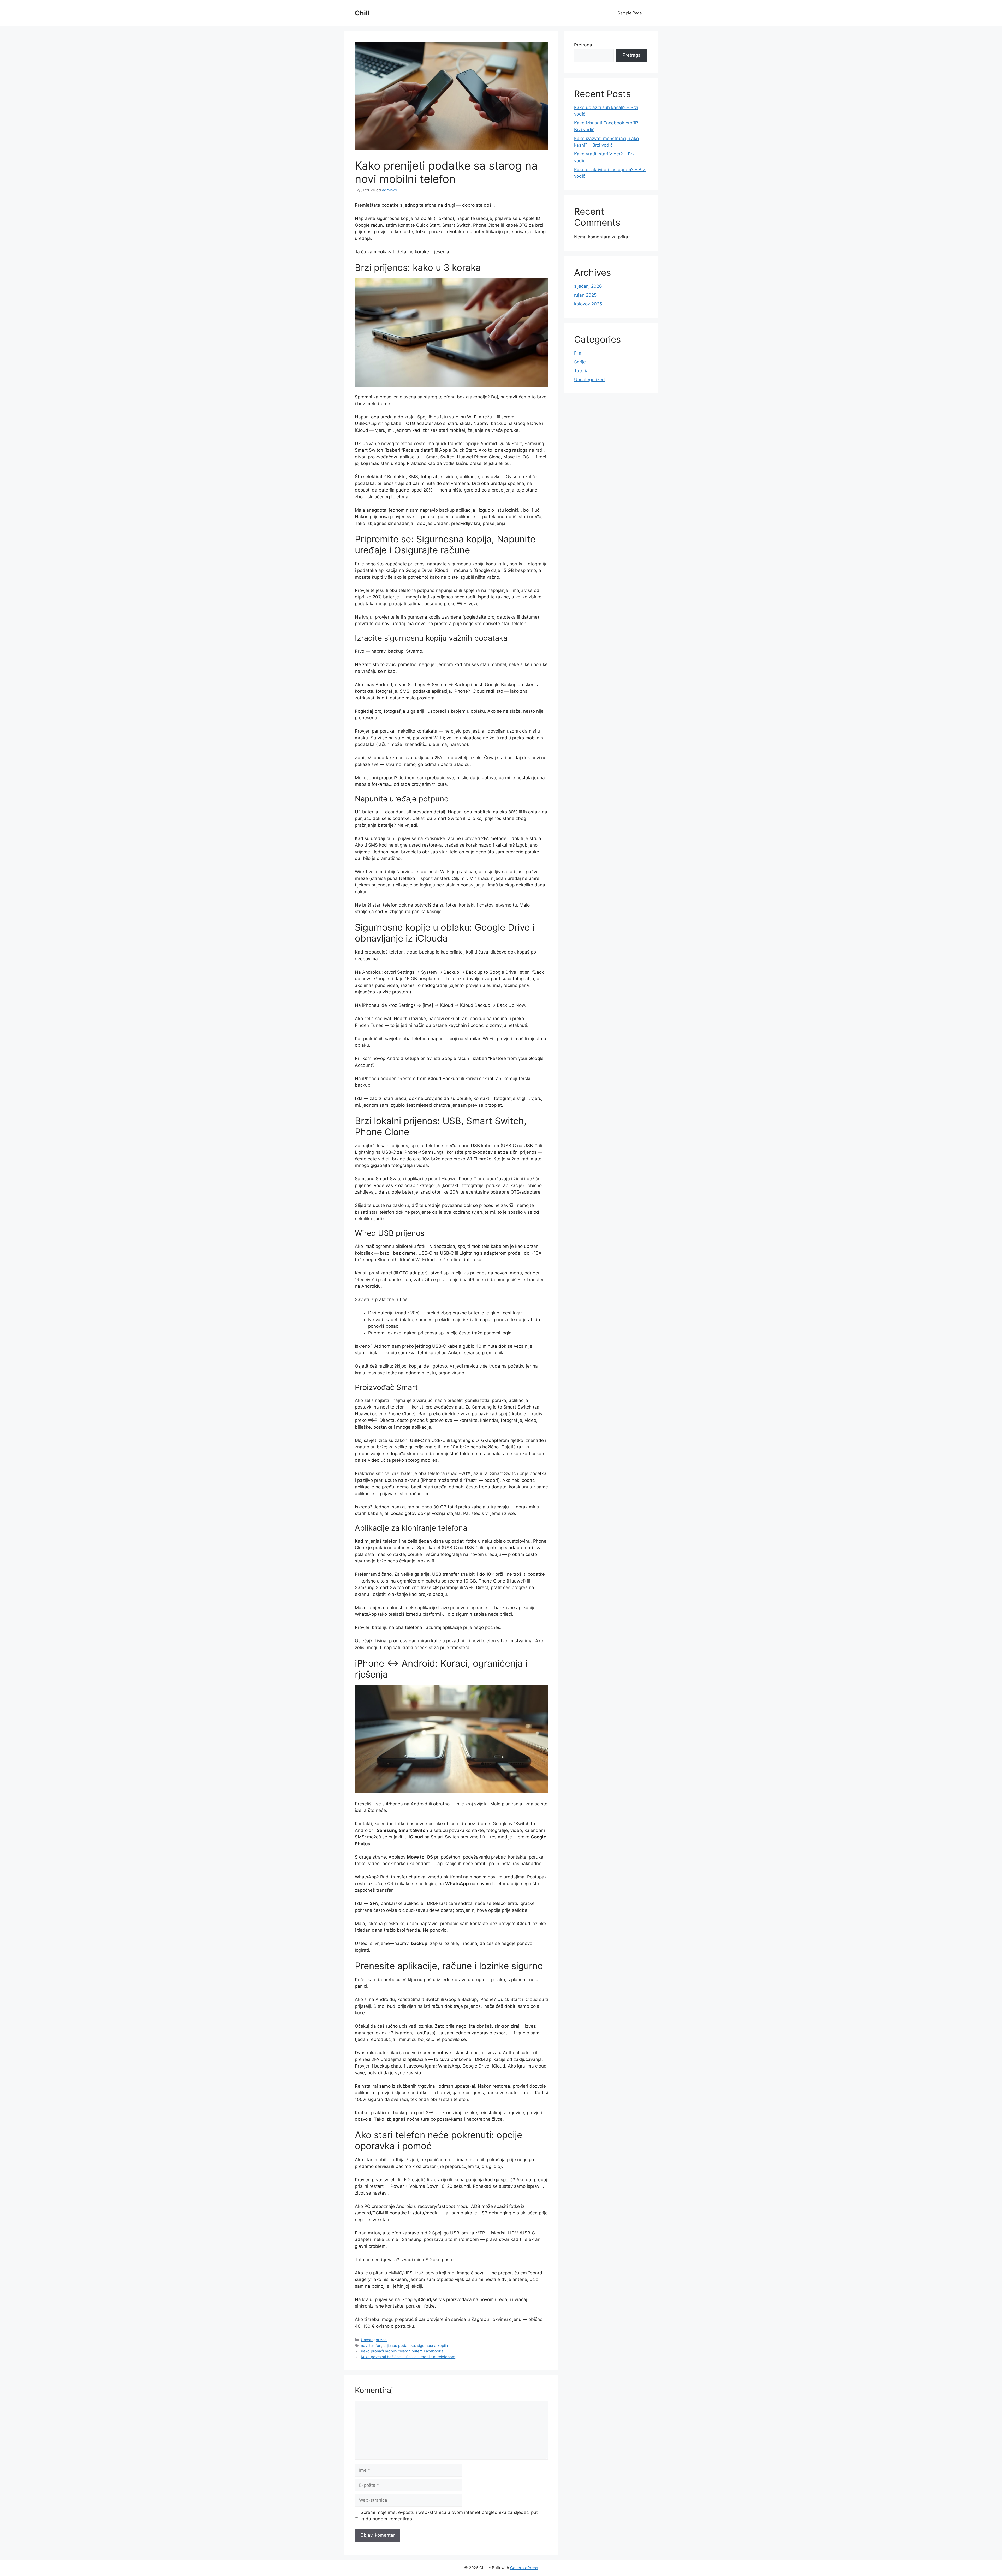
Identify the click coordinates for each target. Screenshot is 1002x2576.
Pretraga (583, 45)
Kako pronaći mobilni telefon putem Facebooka (402, 2351)
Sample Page (630, 13)
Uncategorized (374, 2340)
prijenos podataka (399, 2346)
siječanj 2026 (588, 286)
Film (578, 353)
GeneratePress (524, 2568)
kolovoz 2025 (588, 304)
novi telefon (371, 2346)
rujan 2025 (585, 295)
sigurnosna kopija (432, 2346)
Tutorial (582, 371)
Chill (362, 13)
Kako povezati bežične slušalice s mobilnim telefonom (408, 2357)
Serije (580, 362)
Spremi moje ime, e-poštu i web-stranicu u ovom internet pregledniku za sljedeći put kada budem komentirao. (449, 2516)
